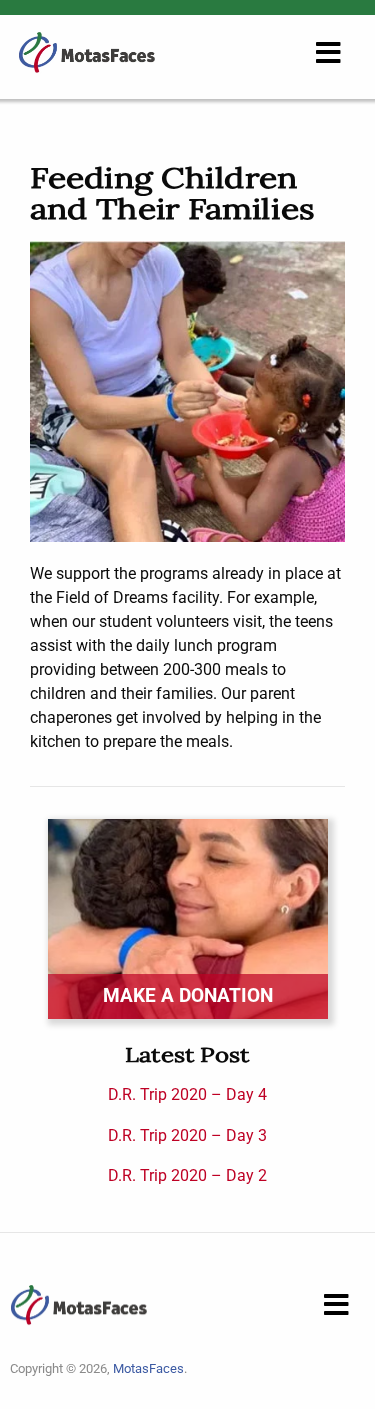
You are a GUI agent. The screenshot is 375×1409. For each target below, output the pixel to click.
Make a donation (188, 995)
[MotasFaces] (87, 51)
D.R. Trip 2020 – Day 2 (187, 1175)
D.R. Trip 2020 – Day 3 (187, 1135)
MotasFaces (148, 1368)
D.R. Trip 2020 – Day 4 (187, 1094)
